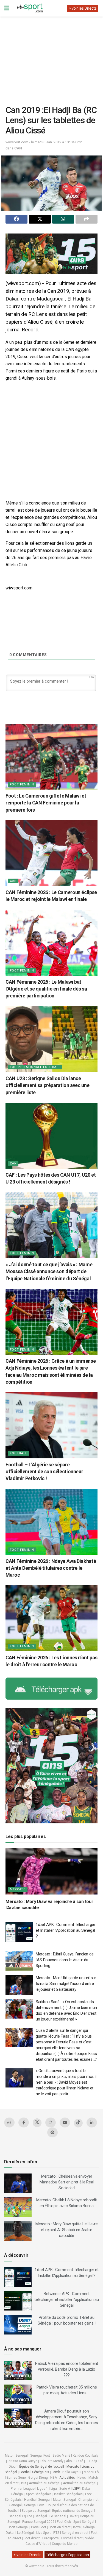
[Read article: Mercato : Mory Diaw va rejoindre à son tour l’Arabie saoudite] (51, 1871)
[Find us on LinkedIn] (92, 2122)
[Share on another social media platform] (87, 219)
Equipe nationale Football (35, 1067)
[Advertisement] (52, 57)
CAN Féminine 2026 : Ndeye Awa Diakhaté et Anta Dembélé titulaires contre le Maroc (51, 1568)
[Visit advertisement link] (51, 254)
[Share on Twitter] (40, 219)
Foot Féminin (22, 784)
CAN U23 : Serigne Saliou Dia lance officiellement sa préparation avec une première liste (47, 1085)
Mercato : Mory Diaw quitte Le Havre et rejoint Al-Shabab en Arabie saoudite (67, 2230)
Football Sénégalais (34, 2472)
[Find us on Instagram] (51, 2122)
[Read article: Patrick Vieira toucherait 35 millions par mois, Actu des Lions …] (18, 2394)
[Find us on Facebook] (24, 2122)
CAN (18, 148)
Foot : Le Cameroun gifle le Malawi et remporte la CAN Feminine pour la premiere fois (46, 803)
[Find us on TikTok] (78, 2123)
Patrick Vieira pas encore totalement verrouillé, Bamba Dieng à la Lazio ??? (67, 2369)
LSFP (76, 2489)
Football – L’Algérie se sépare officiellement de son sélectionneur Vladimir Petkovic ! (44, 1471)
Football (19, 1453)
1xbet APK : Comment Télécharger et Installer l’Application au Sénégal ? (66, 1930)
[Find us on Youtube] (65, 2122)
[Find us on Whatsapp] (9, 2122)
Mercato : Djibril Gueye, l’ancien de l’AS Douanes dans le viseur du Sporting (65, 1960)
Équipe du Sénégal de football (42, 2467)
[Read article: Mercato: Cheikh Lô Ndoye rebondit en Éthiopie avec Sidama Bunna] (18, 2207)
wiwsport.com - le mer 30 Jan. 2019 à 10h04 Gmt (44, 142)
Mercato (18, 1889)
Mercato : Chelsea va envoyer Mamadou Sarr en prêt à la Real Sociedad (67, 2182)
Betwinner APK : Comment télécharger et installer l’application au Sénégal (67, 2299)
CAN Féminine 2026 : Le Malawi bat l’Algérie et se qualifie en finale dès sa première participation (46, 989)
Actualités (67, 2478)
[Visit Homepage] (30, 8)
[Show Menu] (7, 8)
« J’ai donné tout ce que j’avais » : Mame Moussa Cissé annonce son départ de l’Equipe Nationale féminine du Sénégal (49, 1271)
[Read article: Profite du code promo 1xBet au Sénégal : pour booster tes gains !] (18, 2325)
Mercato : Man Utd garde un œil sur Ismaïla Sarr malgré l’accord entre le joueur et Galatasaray (66, 1984)
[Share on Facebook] (16, 219)
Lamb (56, 2472)
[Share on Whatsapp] (63, 219)
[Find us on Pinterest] (52, 2132)
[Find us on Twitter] (37, 2123)
